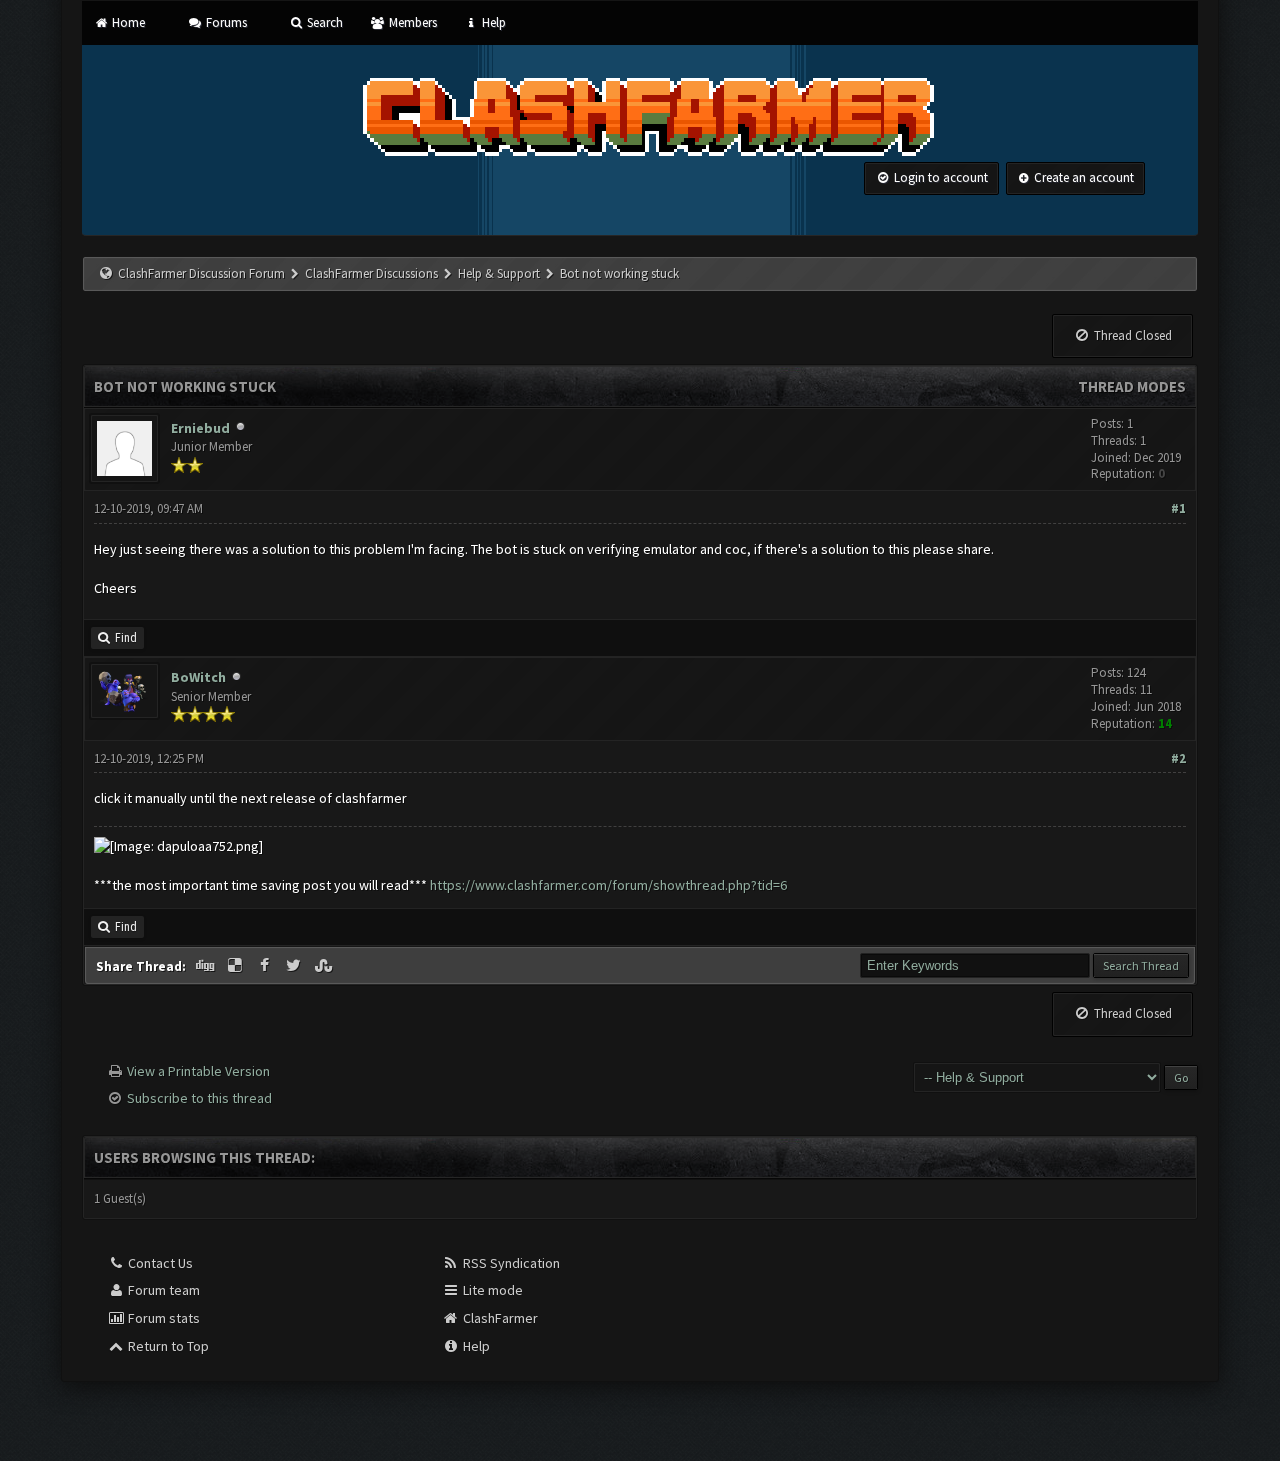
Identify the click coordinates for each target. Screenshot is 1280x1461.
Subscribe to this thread (199, 1098)
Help (492, 22)
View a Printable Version (198, 1071)
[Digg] (207, 966)
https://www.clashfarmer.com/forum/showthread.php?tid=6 (608, 885)
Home (127, 22)
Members (411, 22)
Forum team (162, 1290)
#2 (1178, 758)
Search (323, 22)
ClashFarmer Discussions (373, 273)
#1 (1178, 508)
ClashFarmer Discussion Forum (201, 273)
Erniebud (200, 428)
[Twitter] (296, 966)
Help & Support (499, 273)
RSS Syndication (510, 1263)
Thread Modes (1132, 386)
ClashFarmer (499, 1318)
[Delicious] (237, 966)
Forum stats (162, 1318)
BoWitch (198, 677)
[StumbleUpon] (325, 966)
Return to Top (167, 1346)
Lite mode (491, 1290)
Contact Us (159, 1263)
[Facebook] (266, 966)
